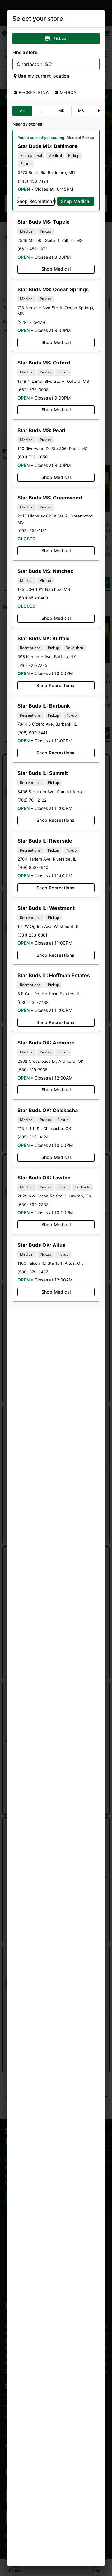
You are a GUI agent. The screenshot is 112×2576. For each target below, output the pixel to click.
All (22, 111)
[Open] (95, 65)
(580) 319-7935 (33, 1070)
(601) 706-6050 (33, 457)
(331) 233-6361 (32, 935)
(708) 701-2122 (32, 800)
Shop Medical (76, 201)
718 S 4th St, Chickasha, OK (44, 1129)
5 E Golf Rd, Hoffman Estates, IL (49, 994)
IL (42, 111)
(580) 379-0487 (33, 1272)
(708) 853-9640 (33, 867)
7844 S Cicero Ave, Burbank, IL (47, 724)
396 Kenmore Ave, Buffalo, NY (47, 657)
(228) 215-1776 (32, 322)
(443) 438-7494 (33, 181)
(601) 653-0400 (33, 598)
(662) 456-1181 (32, 530)
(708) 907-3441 (32, 733)
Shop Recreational (36, 201)
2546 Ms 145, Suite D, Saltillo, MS (50, 240)
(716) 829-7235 (32, 665)
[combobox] (51, 64)
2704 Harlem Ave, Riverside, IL (47, 859)
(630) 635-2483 (33, 1002)
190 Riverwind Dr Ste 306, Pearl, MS (52, 449)
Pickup (60, 38)
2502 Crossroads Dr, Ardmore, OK (50, 1061)
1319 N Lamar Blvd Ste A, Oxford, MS (53, 381)
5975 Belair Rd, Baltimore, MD (46, 172)
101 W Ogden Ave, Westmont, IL (48, 926)
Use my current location (43, 76)
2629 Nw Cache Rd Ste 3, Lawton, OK (54, 1196)
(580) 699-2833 (33, 1205)
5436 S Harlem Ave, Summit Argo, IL (52, 792)
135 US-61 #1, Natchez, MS (44, 589)
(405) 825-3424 (33, 1137)
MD (62, 111)
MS (81, 111)
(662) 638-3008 (33, 390)
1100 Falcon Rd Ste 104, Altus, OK (50, 1263)
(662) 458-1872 (33, 249)
